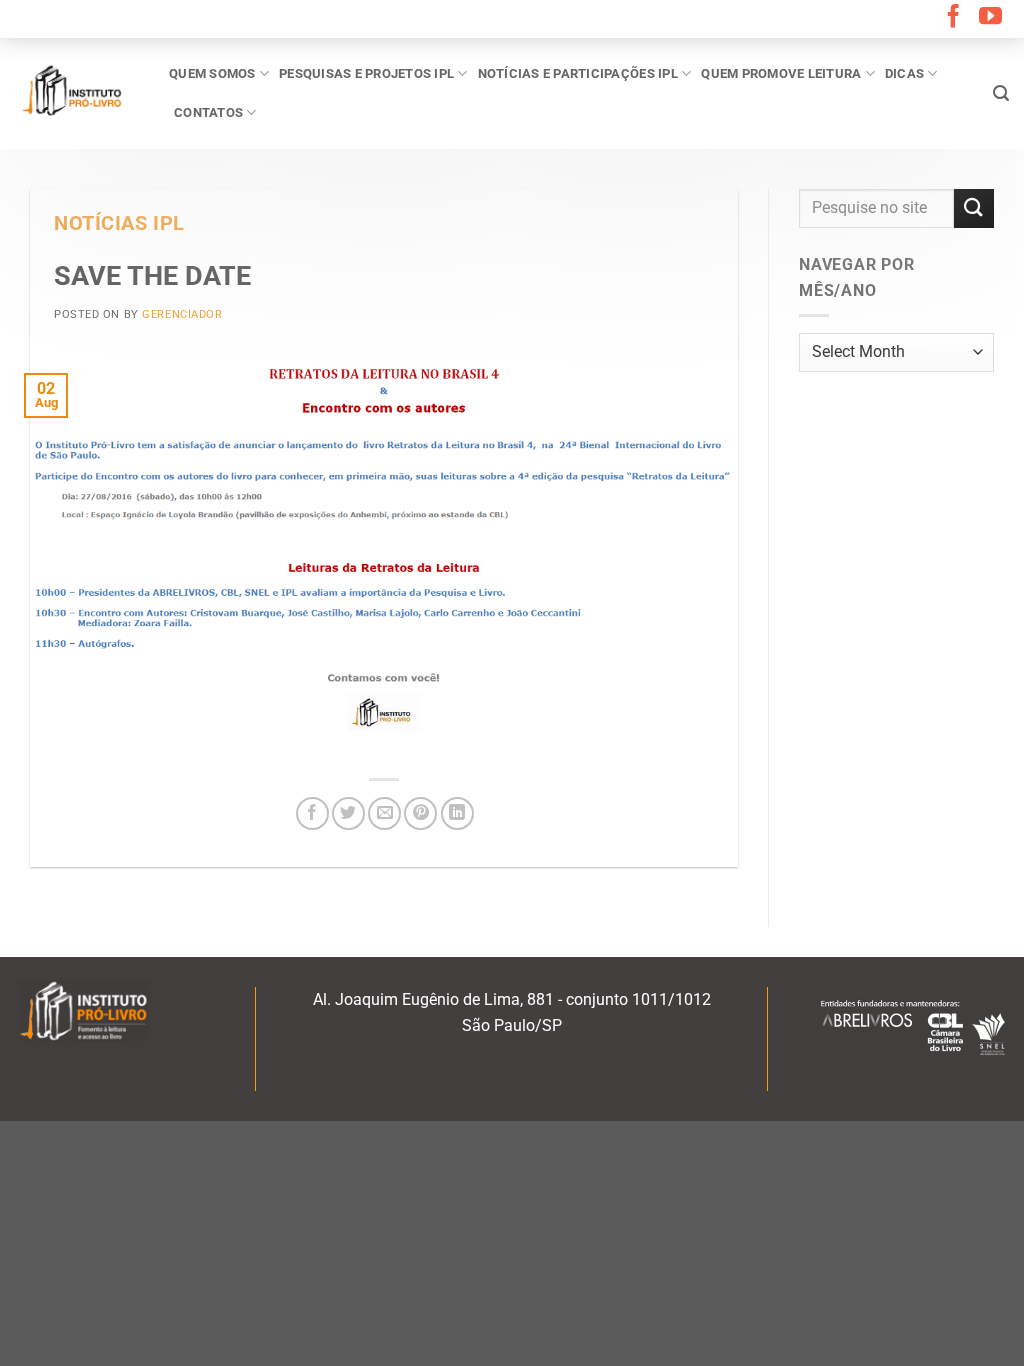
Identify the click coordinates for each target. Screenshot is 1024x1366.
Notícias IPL (119, 223)
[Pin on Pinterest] (420, 813)
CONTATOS (208, 112)
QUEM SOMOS (212, 73)
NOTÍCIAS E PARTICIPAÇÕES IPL (578, 73)
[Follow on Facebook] (953, 18)
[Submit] (974, 208)
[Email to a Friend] (384, 813)
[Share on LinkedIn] (457, 813)
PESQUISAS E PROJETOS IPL (366, 73)
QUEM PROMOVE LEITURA (781, 73)
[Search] (1001, 93)
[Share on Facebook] (312, 813)
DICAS (904, 73)
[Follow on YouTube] (990, 18)
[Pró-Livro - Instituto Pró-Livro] (77, 93)
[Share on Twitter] (348, 813)
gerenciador (182, 314)
